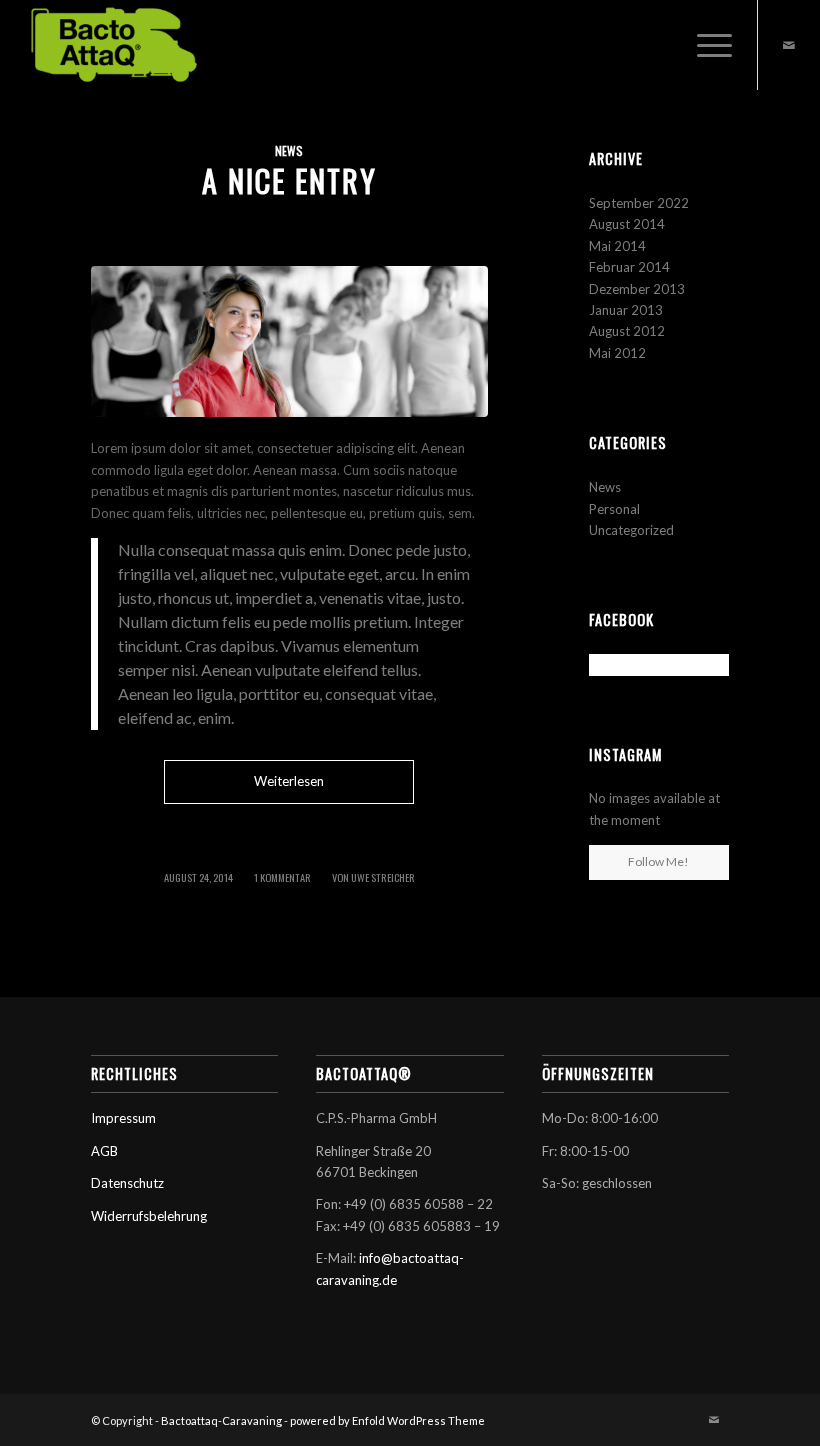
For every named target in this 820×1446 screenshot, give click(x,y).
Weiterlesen (289, 781)
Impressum (123, 1118)
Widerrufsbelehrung (149, 1216)
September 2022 (639, 203)
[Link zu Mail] (789, 45)
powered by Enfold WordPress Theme (387, 1420)
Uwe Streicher (383, 877)
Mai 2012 (617, 353)
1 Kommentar (282, 877)
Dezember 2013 (637, 289)
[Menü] (704, 45)
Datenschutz (127, 1183)
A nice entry (289, 180)
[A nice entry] (289, 341)
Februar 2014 (629, 267)
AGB (104, 1151)
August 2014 (627, 224)
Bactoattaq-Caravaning (221, 1420)
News (289, 150)
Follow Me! (658, 861)
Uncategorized (631, 530)
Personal (614, 509)
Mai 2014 (617, 246)
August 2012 (627, 331)
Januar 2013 (626, 310)
